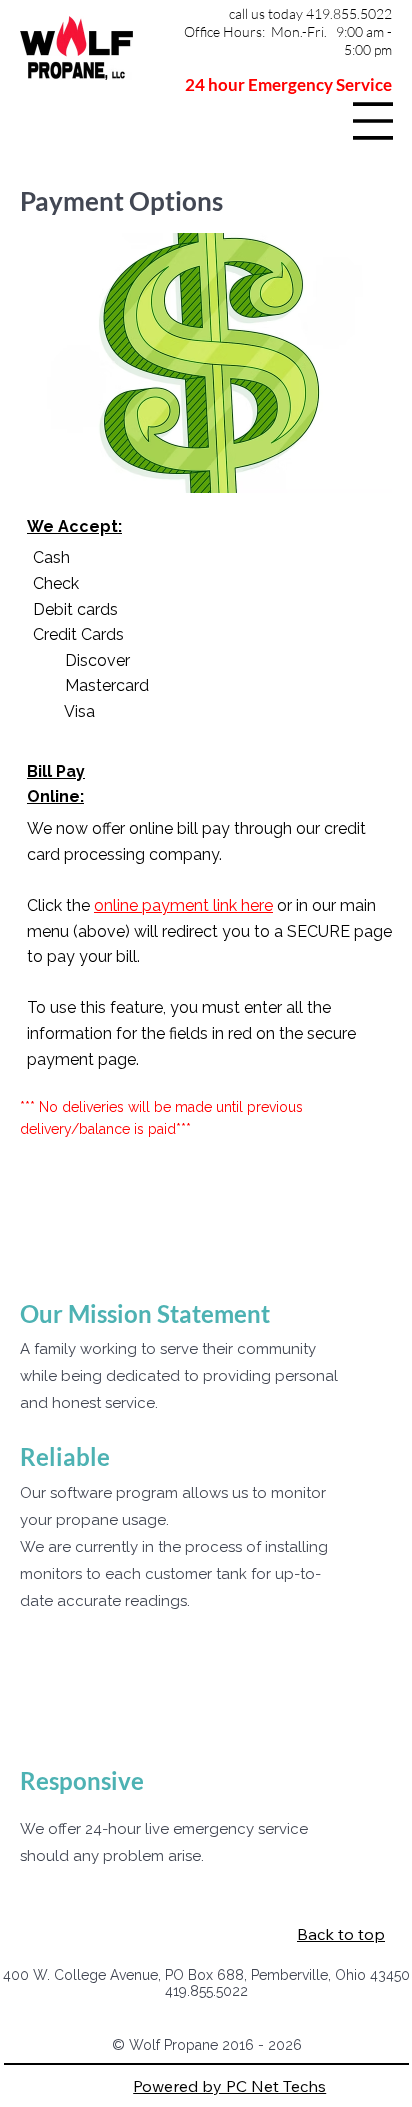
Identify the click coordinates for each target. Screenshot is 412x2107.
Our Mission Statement (145, 1313)
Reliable (65, 1456)
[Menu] (373, 121)
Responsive (82, 1780)
